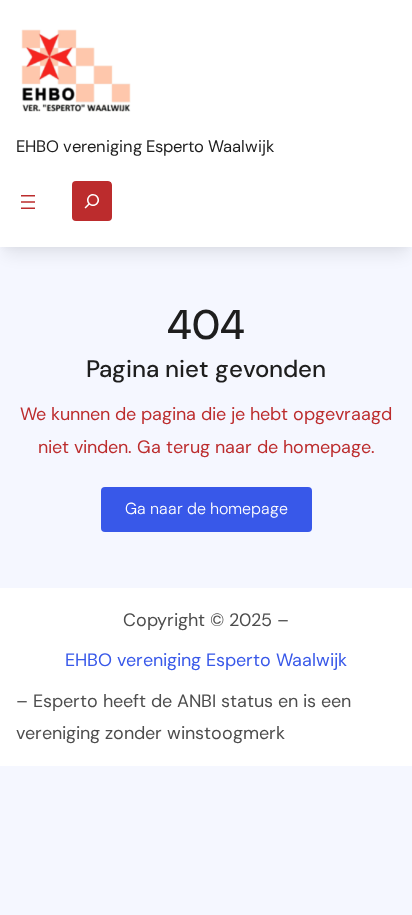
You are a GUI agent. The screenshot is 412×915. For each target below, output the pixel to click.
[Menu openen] (28, 202)
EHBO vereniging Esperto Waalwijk (145, 146)
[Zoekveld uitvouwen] (92, 201)
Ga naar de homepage (206, 508)
